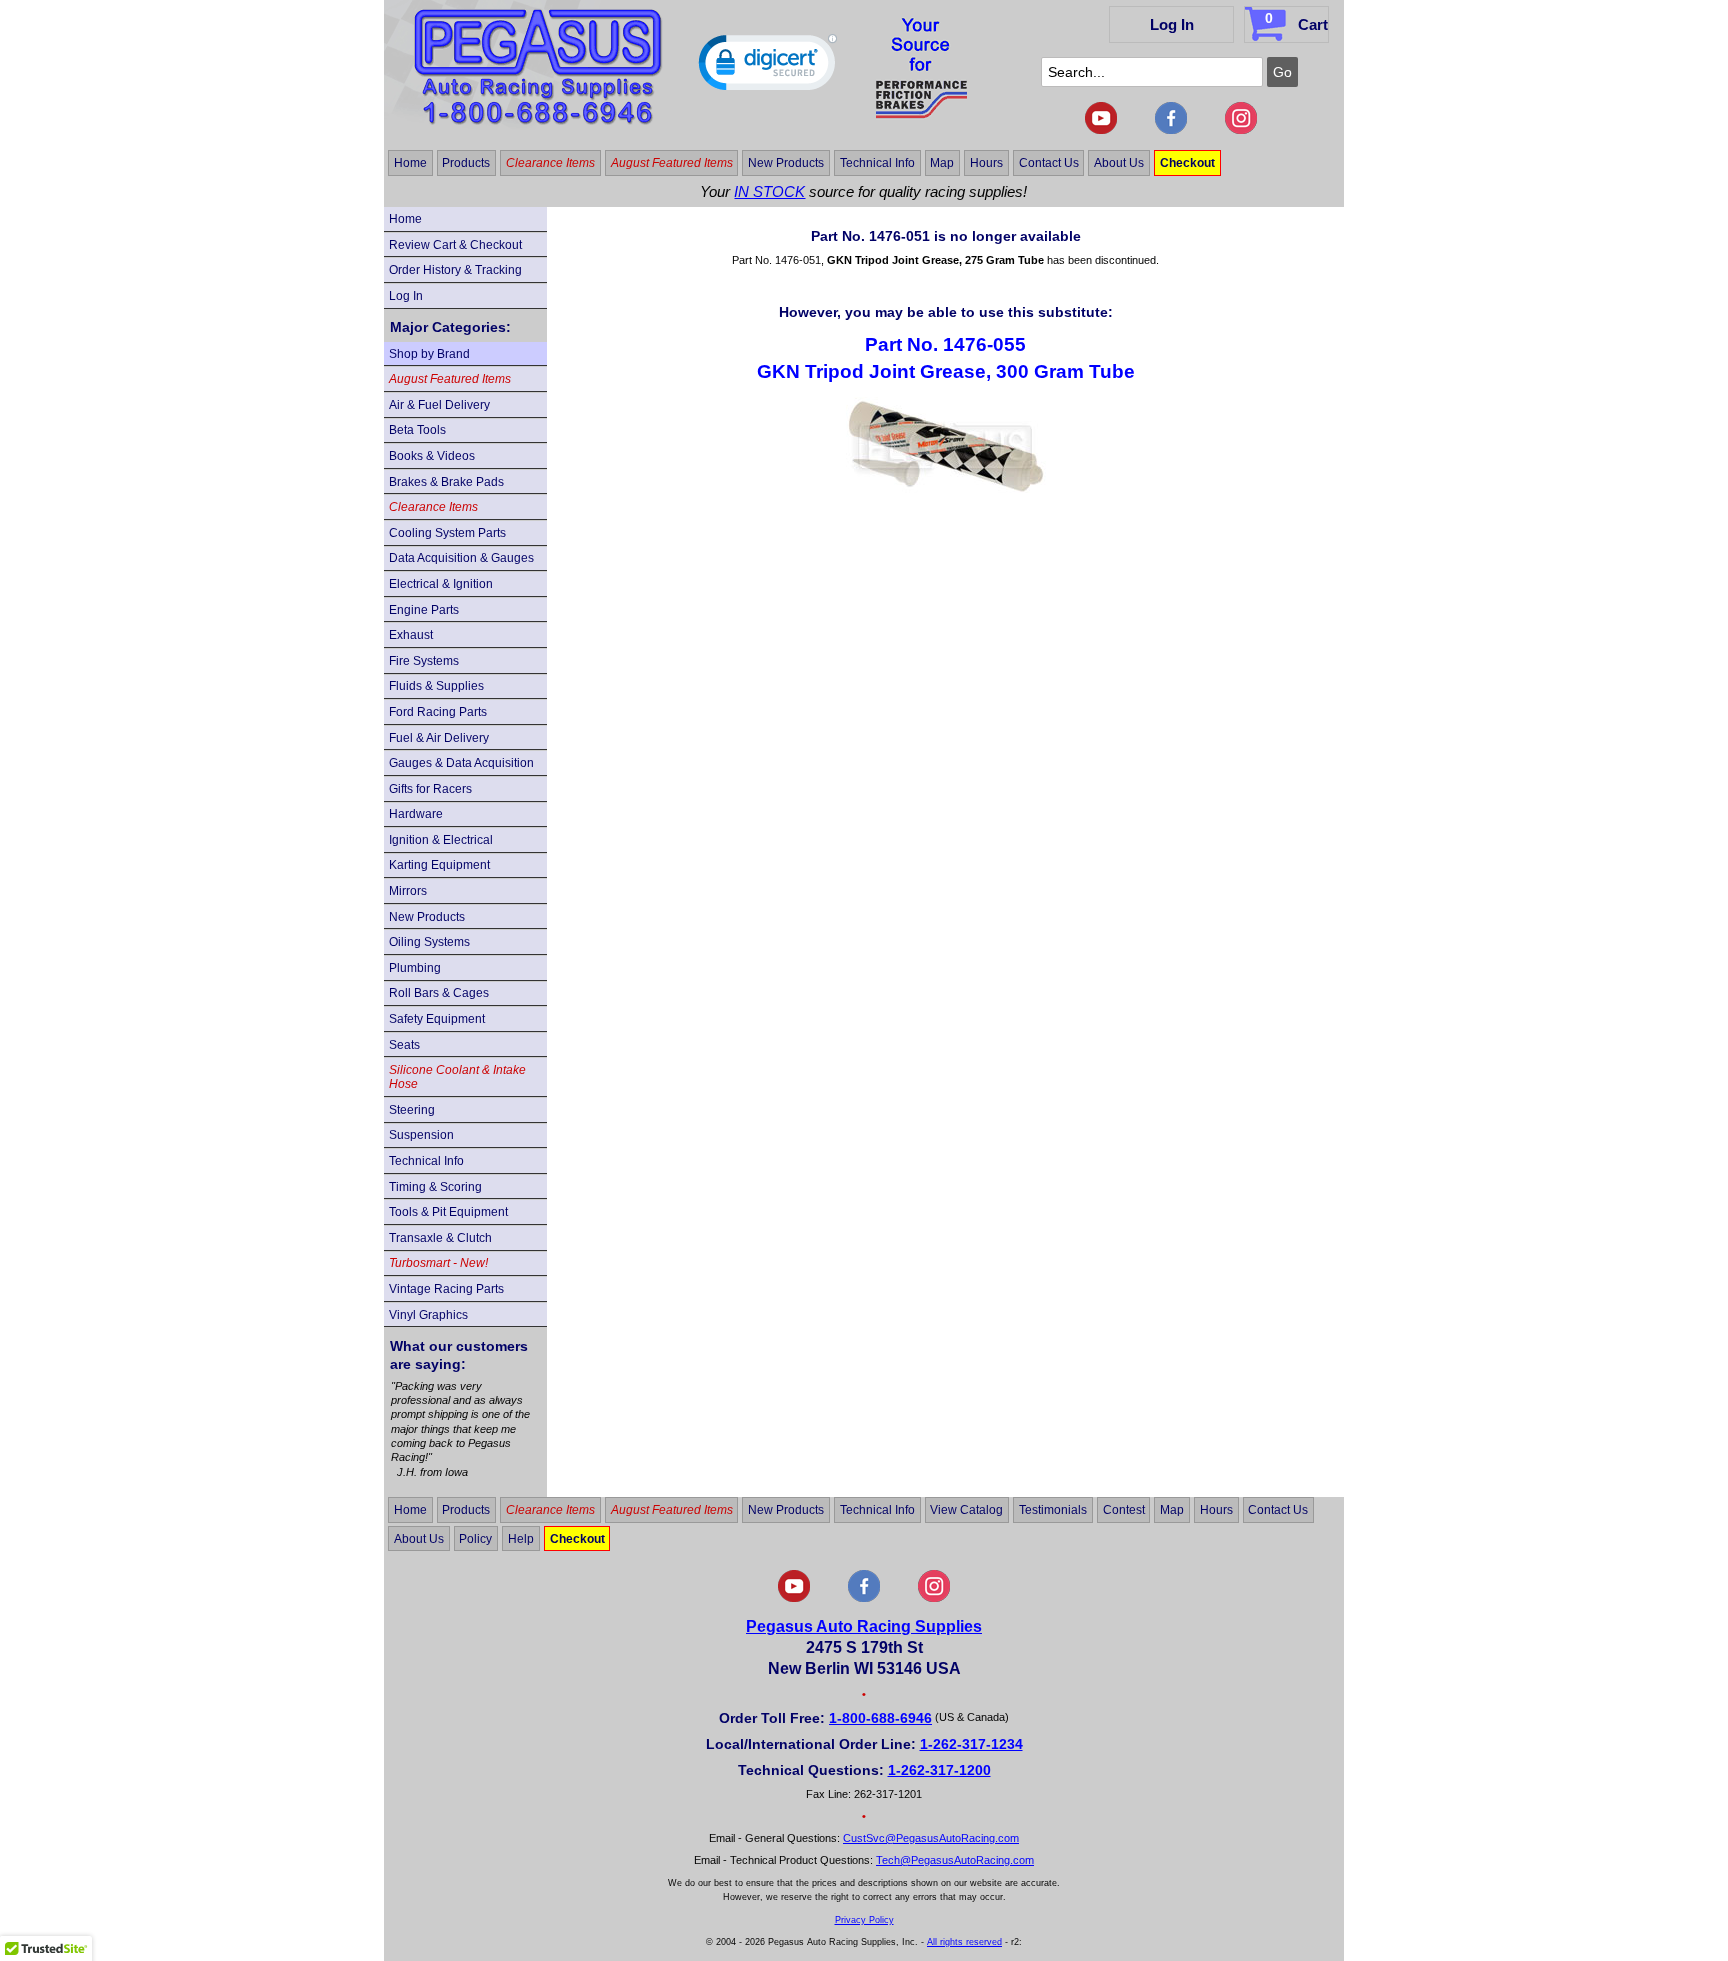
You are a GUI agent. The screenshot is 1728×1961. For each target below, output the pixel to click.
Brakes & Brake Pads (446, 482)
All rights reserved (964, 1942)
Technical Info (877, 163)
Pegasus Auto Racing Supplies (864, 1626)
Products (466, 163)
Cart (1296, 21)
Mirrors (408, 891)
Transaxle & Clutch (440, 1238)
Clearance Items (550, 163)
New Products (786, 163)
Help (521, 1539)
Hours (986, 163)
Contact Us (1049, 163)
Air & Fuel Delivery (439, 405)
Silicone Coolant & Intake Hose (457, 1077)
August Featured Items (672, 163)
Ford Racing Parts (438, 712)
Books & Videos (432, 456)
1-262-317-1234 (971, 1744)
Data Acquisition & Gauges (461, 558)
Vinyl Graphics (428, 1315)
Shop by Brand (429, 354)
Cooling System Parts (447, 533)
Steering (412, 1110)
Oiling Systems (429, 942)
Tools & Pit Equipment (448, 1212)
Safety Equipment (437, 1019)
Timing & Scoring (435, 1187)
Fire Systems (424, 661)
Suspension (421, 1135)
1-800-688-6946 (880, 1718)
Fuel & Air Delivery (439, 738)
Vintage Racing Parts (446, 1289)
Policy (475, 1539)
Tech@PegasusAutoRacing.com (955, 1860)
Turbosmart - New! (438, 1263)
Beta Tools (417, 430)
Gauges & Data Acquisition (461, 763)
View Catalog (966, 1510)
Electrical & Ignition (441, 584)
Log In (1172, 24)
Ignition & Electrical (441, 840)
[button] (768, 67)
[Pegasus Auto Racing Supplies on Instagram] (1241, 130)
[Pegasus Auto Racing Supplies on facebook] (1171, 130)
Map (942, 163)
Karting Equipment (439, 865)
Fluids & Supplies (436, 686)
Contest (1124, 1510)
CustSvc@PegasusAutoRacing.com (931, 1838)
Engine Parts (424, 610)
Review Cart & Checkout (455, 245)
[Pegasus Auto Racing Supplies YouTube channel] (1101, 130)
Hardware (416, 814)
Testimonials (1053, 1510)
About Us (1119, 163)
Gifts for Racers (430, 789)
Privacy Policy (864, 1920)
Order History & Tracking (455, 270)
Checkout (1187, 163)
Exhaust (411, 635)
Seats (404, 1045)
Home (410, 163)
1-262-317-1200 (939, 1770)
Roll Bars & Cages (439, 993)
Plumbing (415, 968)
